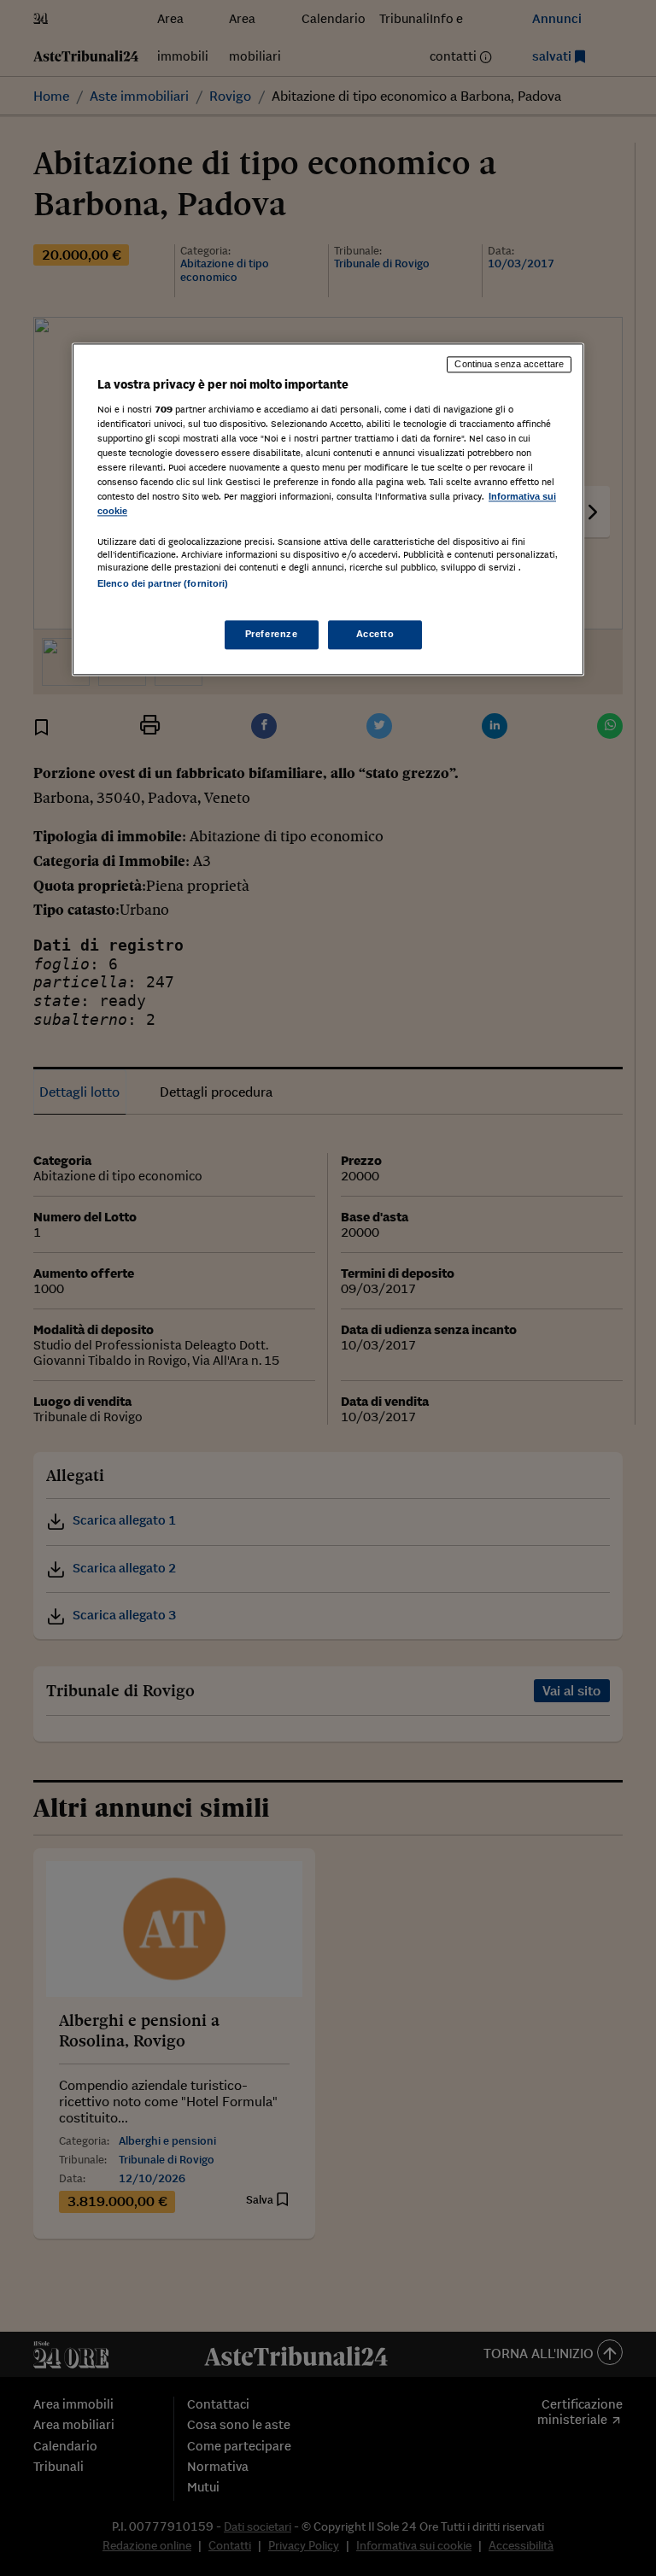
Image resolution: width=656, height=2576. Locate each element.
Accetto (375, 634)
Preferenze (272, 634)
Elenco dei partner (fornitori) (163, 584)
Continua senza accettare (509, 365)
